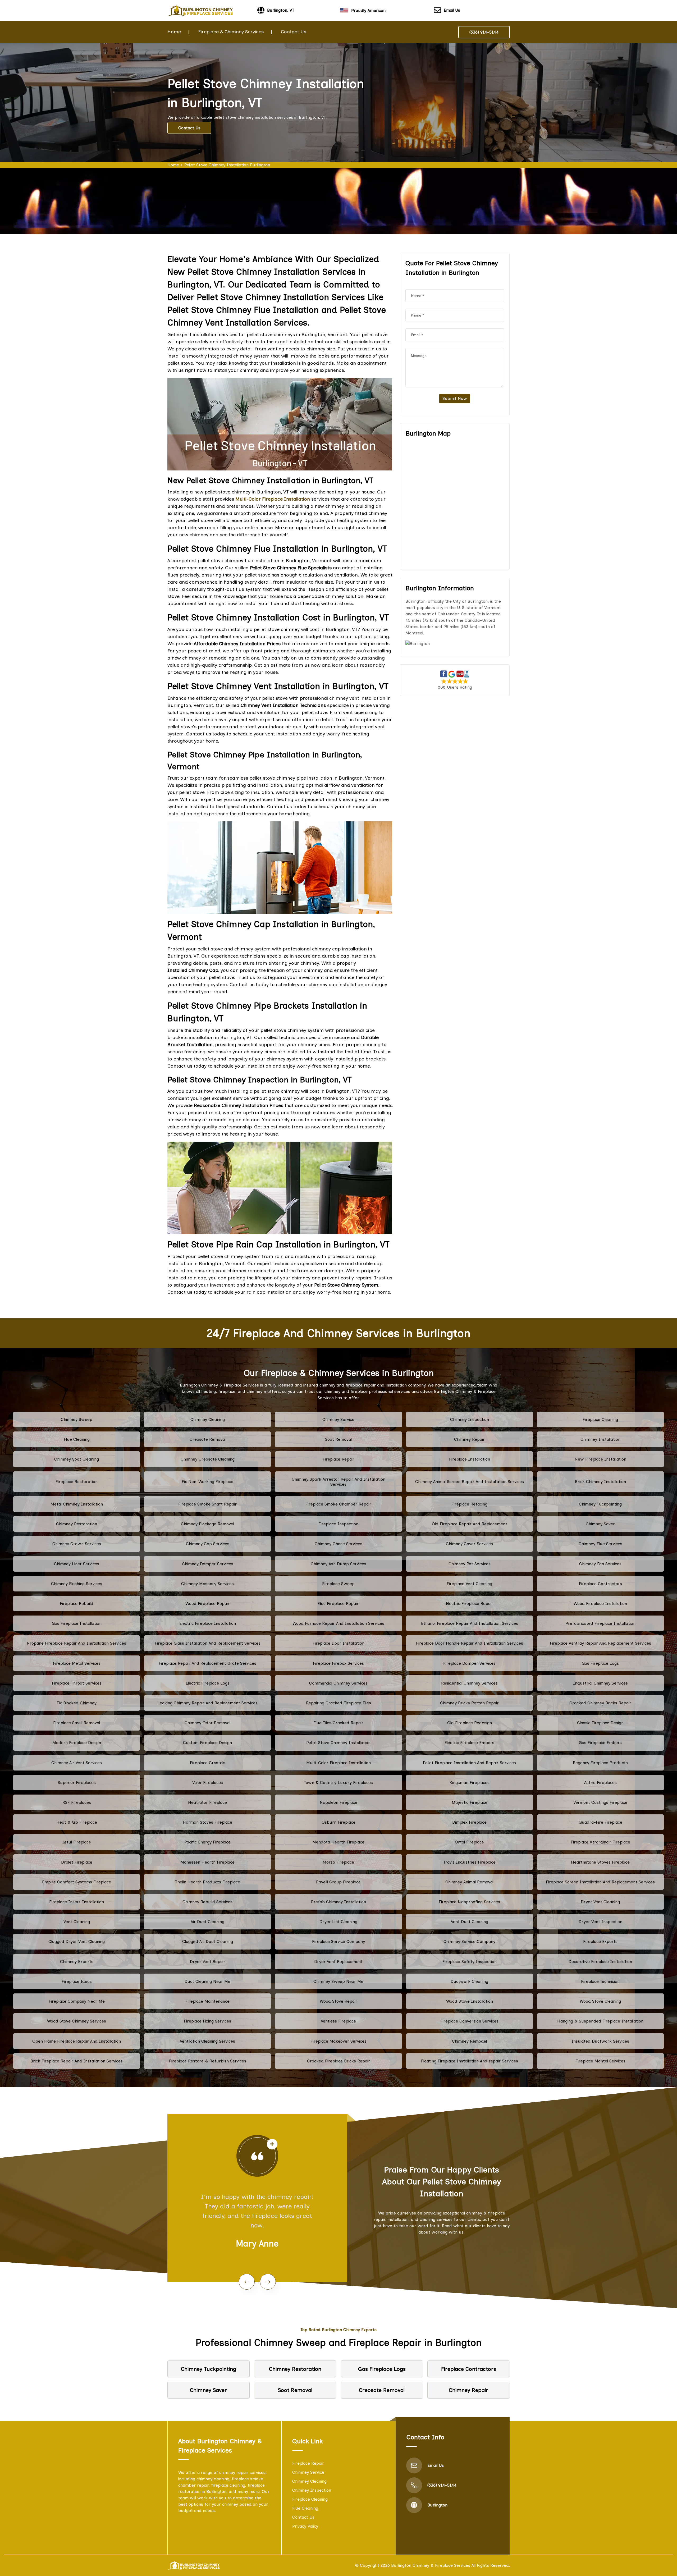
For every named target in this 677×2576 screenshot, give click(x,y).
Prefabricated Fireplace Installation (600, 1623)
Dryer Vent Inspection (600, 1922)
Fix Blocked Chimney (77, 1703)
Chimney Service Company (469, 1941)
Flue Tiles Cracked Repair (338, 1723)
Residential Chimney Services (469, 1683)
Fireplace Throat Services (77, 1683)
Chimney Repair (469, 1439)
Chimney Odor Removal (207, 1723)
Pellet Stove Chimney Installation (338, 1743)
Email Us (452, 10)
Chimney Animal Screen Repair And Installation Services (470, 1482)
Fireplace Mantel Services (600, 2061)
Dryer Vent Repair (208, 1962)
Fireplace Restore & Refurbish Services (208, 2061)
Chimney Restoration (77, 1524)
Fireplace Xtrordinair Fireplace (600, 1842)
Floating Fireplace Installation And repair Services (470, 2061)
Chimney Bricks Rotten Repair (469, 1703)
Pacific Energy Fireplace (207, 1842)
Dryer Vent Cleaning (600, 1902)
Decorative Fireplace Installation (600, 1962)
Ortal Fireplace (469, 1842)
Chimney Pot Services (470, 1564)
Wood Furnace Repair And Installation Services (338, 1623)
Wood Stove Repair (338, 2001)
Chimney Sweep (77, 1419)
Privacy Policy (305, 2526)
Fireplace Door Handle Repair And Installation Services (470, 1643)
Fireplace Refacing (469, 1504)
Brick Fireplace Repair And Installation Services (77, 2061)
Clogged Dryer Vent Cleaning (77, 1941)
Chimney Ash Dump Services (338, 1564)
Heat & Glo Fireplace (77, 1822)
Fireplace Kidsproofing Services (469, 1902)
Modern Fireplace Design (77, 1743)
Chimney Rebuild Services (207, 1902)
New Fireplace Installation (600, 1459)
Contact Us (294, 32)
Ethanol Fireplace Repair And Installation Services (470, 1623)
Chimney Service (338, 1419)
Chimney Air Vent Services (77, 1763)
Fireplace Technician (600, 1981)
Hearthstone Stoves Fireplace (600, 1862)
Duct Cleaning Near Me (207, 1981)
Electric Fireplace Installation (208, 1623)
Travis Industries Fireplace (469, 1862)
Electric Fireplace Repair (470, 1603)
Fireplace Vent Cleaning (469, 1584)
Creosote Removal (208, 1439)
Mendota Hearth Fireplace (338, 1842)
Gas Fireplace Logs (600, 1663)
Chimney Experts (77, 1962)
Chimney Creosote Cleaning (208, 1459)
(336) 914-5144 (484, 32)
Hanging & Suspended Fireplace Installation (600, 2021)
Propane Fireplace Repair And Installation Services (77, 1643)
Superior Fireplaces (77, 1783)
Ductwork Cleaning (469, 1981)
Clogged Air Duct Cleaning (208, 1941)
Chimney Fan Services (600, 1564)
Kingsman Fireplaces (470, 1783)
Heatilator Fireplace (207, 1802)
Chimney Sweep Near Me (338, 1981)
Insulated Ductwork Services (600, 2041)
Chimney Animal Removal (469, 1882)
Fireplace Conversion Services (469, 2021)
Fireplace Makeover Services (338, 2041)
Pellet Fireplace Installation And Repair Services (469, 1763)
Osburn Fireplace (338, 1822)
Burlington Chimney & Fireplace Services (431, 2565)
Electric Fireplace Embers (469, 1743)
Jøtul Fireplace (77, 1842)
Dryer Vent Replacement (338, 1962)
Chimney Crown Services (77, 1544)
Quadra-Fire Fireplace (600, 1822)
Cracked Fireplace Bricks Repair (338, 2061)
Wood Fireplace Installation (600, 1603)
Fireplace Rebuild (77, 1603)
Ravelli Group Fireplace (338, 1882)
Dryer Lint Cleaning (338, 1922)
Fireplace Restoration (77, 1482)
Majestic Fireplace (470, 1802)
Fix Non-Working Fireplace (207, 1482)
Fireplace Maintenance (207, 2001)
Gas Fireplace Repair (338, 1603)
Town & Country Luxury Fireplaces (338, 1783)
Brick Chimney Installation (600, 1482)
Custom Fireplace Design (207, 1743)
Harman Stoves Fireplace (207, 1822)
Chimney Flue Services (600, 1544)
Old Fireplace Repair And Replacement (470, 1524)
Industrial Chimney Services (600, 1683)
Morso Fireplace (338, 1862)
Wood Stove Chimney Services (77, 2021)
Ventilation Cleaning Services (207, 2041)
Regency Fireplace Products (600, 1763)
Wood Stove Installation (470, 2001)
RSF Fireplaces (77, 1802)
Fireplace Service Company (338, 1941)
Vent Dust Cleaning (470, 1922)
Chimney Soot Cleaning (77, 1459)
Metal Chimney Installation (77, 1504)
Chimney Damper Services (208, 1564)
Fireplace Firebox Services (338, 1663)
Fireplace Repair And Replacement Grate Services (207, 1663)
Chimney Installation (600, 1439)
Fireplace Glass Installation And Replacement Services (208, 1643)
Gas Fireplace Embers (600, 1743)
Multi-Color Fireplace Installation (338, 1763)
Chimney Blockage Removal (207, 1524)
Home (174, 32)
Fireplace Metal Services (77, 1663)
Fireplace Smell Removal (77, 1723)
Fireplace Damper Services (469, 1663)
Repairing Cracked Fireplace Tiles (338, 1703)
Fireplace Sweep (338, 1584)
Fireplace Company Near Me (77, 2001)
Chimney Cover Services (469, 1544)
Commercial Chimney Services (338, 1683)
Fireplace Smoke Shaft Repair (207, 1504)
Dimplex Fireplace (469, 1822)
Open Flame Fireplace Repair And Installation (77, 2041)
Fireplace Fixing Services (207, 2021)
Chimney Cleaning (208, 1419)
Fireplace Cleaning (600, 1419)
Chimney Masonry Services (207, 1584)
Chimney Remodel (469, 2041)
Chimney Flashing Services (77, 1584)
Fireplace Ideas (77, 1981)
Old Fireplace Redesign (470, 1723)
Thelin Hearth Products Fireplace (208, 1882)
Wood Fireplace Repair (207, 1603)
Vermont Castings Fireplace (600, 1802)
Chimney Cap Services (208, 1544)
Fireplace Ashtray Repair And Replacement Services (600, 1643)
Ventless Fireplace (338, 2021)
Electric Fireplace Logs (208, 1683)
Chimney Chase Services (338, 1544)
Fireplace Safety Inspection (470, 1962)
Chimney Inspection (470, 1419)
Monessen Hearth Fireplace (207, 1862)
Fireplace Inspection (338, 1524)
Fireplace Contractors (600, 1584)
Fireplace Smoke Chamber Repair (338, 1504)
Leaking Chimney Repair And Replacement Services (207, 1703)
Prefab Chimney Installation (338, 1902)
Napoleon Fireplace (338, 1802)
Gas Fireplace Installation (77, 1623)
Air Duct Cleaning (207, 1922)
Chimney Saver (600, 1524)
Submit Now (455, 398)
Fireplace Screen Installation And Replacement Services (600, 1882)
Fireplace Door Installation (338, 1643)
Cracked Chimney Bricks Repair (600, 1703)
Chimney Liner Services (77, 1564)
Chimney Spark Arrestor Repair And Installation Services (338, 1482)
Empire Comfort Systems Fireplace (77, 1882)
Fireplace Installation (470, 1459)
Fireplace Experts (600, 1941)
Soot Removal (338, 1439)
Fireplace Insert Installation (77, 1902)
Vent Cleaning (77, 1922)
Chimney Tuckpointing (600, 1504)
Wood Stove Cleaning (600, 2001)
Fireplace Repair (338, 1459)
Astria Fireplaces (600, 1783)
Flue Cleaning (77, 1439)
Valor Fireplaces (208, 1783)
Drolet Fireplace (77, 1862)
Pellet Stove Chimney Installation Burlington (227, 165)
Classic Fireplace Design (600, 1723)
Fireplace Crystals (208, 1763)
